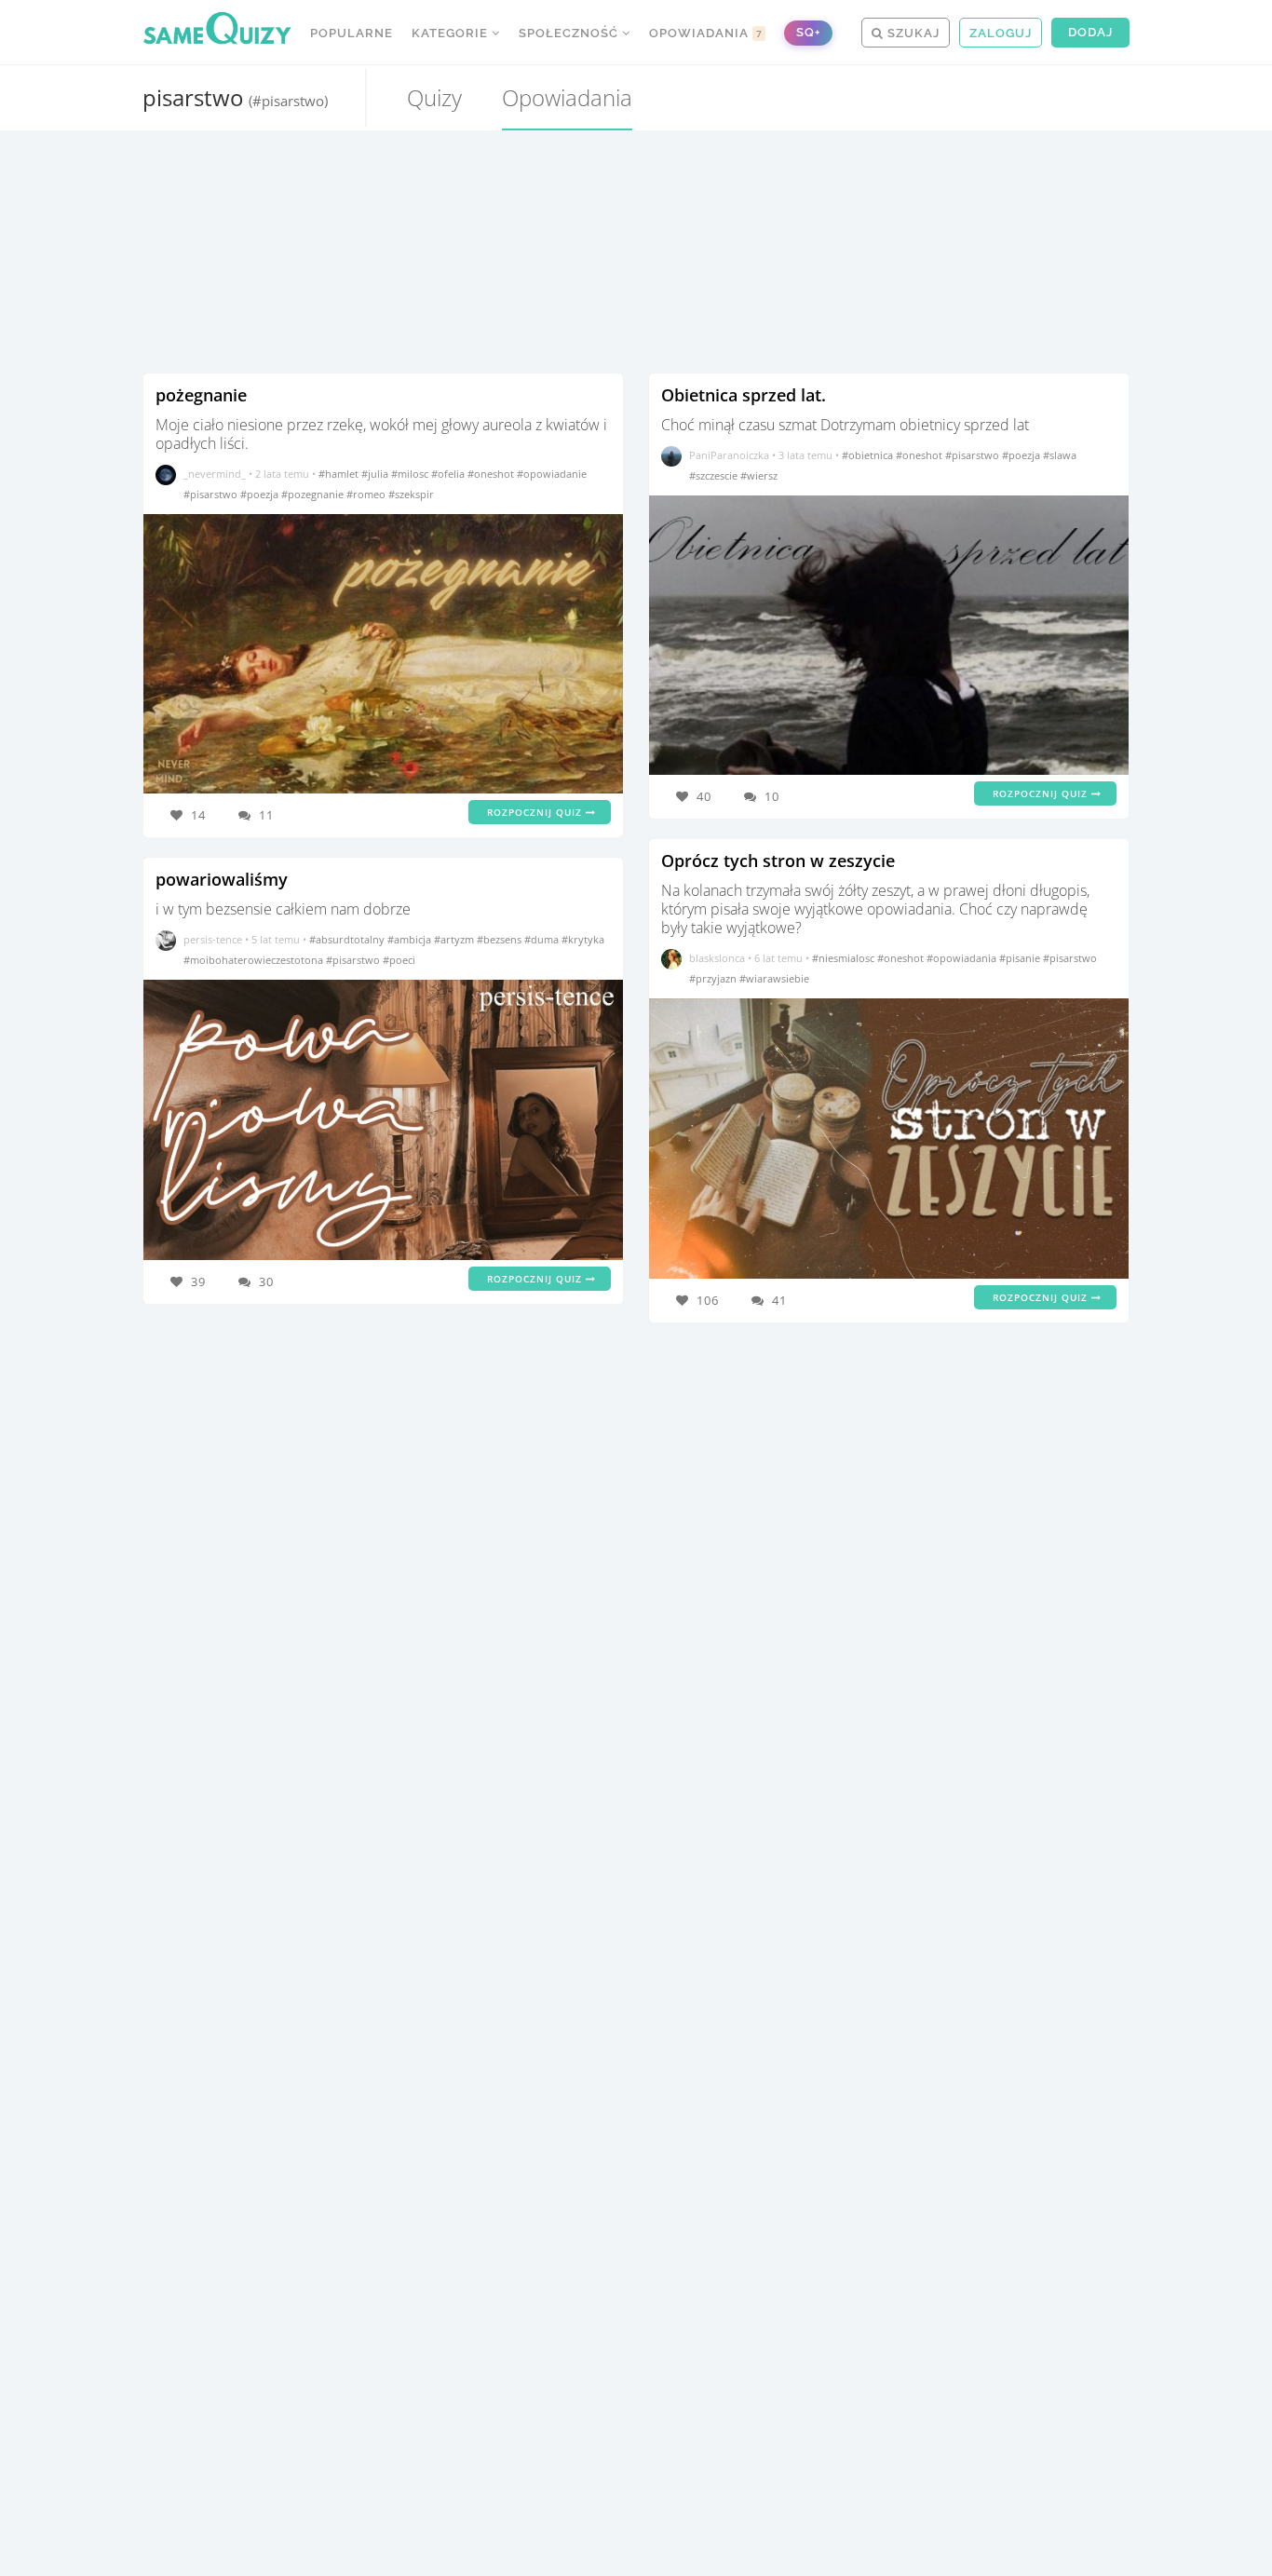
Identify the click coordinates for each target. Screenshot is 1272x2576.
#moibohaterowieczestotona (255, 960)
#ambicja (411, 939)
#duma (543, 939)
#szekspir (411, 494)
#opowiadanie (552, 474)
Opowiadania (706, 33)
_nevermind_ (215, 474)
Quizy (434, 97)
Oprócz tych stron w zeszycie (778, 861)
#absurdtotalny (348, 939)
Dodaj (1090, 32)
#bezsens (501, 939)
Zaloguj (1001, 33)
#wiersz (759, 475)
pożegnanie (201, 395)
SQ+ (808, 32)
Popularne (352, 33)
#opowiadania (963, 958)
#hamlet (340, 474)
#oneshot (492, 474)
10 (772, 796)
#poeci (399, 960)
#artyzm (455, 939)
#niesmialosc (845, 958)
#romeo (367, 494)
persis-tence (213, 939)
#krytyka (583, 939)
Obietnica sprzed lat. (744, 395)
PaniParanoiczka (729, 455)
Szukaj (912, 33)
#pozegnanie (314, 494)
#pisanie (1021, 958)
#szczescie (715, 475)
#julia (376, 474)
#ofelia (449, 474)
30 (266, 1281)
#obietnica (869, 455)
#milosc (411, 474)
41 (779, 1300)
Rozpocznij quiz (536, 812)
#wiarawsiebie (774, 978)
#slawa (1060, 455)
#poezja (261, 494)
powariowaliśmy (222, 879)
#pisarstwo (212, 494)
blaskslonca (717, 958)
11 (266, 815)
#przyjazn (714, 978)
